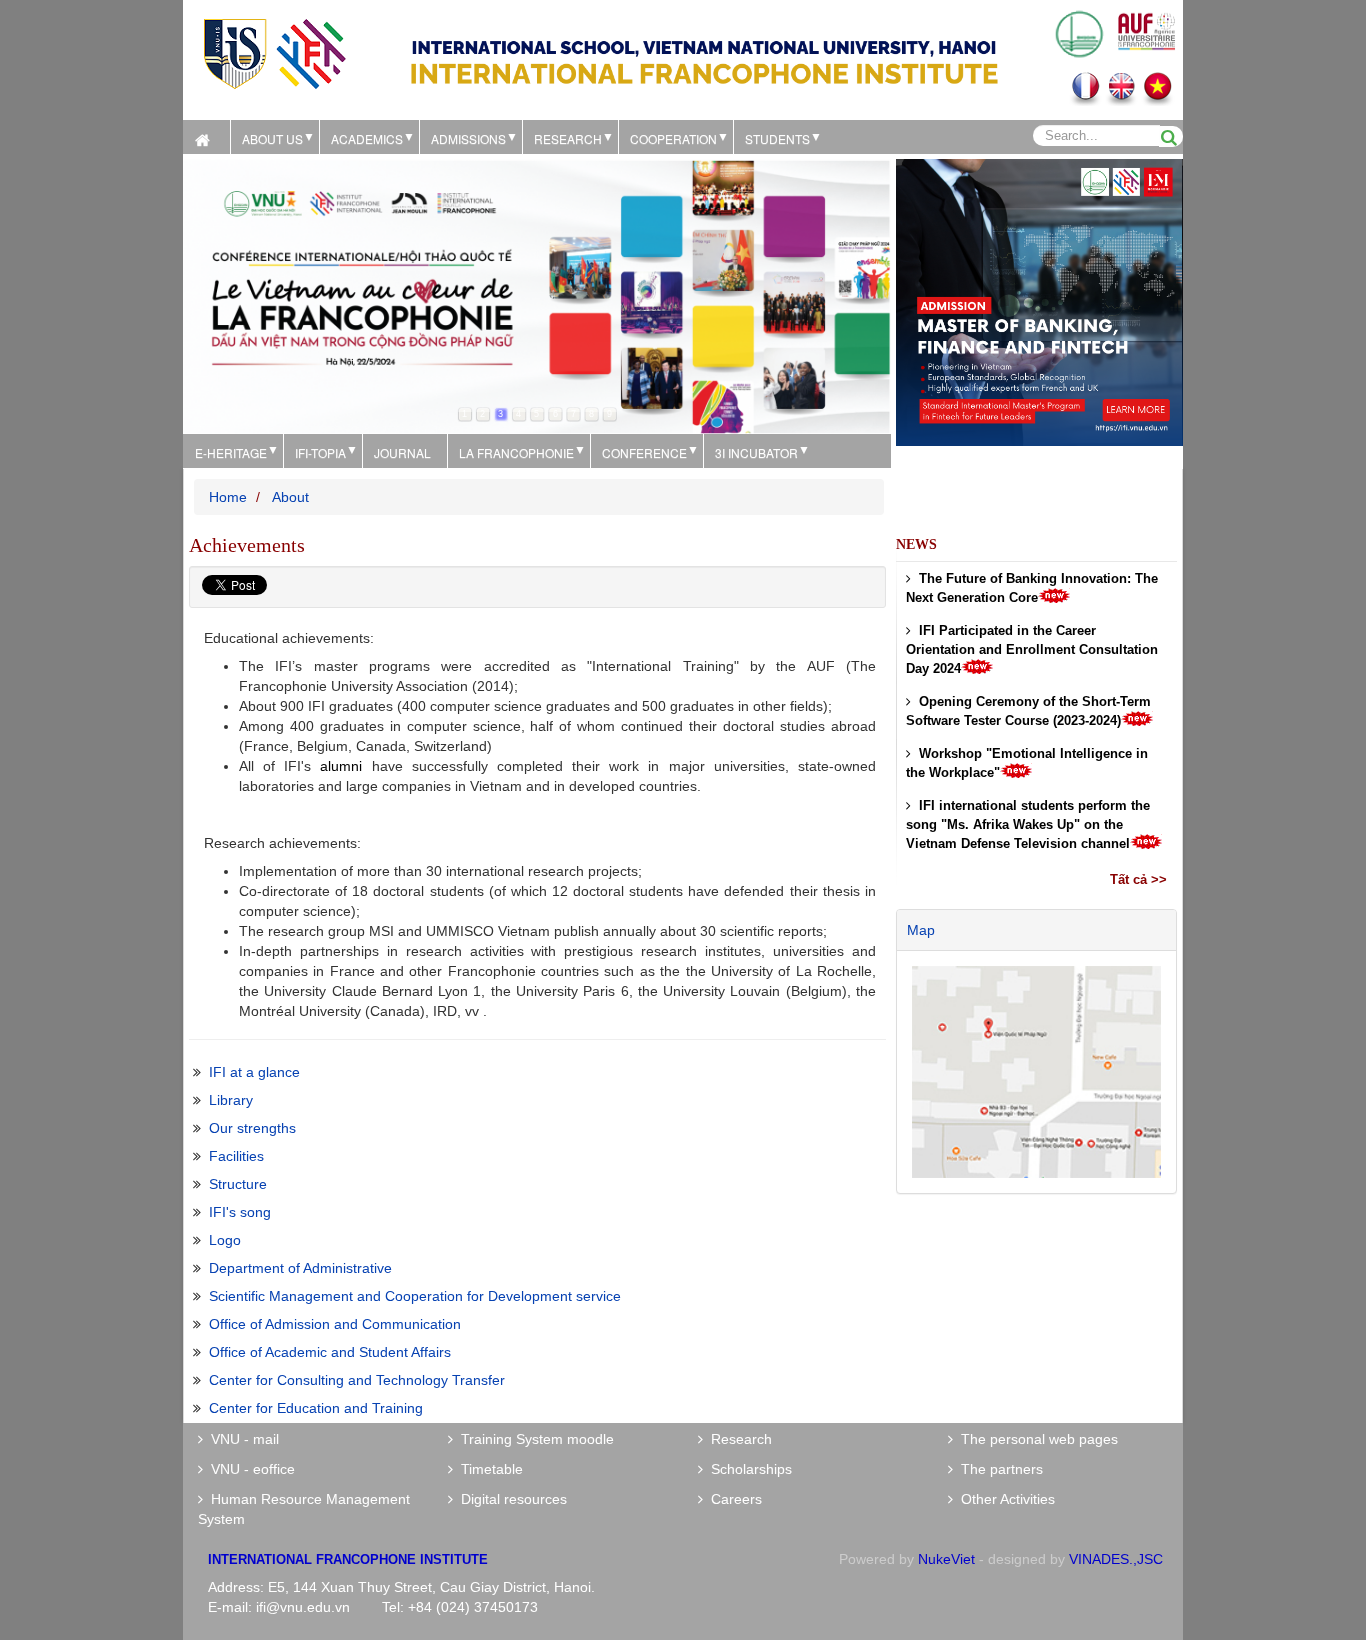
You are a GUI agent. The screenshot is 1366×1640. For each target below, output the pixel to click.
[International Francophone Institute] (274, 51)
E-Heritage (231, 452)
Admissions (468, 138)
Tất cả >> (1138, 879)
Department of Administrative (300, 1268)
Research (737, 1439)
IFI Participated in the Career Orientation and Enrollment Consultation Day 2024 (1032, 649)
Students (777, 138)
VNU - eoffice (249, 1469)
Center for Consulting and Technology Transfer (357, 1380)
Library (231, 1100)
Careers (732, 1499)
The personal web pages (1035, 1439)
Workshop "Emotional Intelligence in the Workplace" (1027, 763)
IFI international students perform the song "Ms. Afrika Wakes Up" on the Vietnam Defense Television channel (1028, 824)
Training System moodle (533, 1439)
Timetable (488, 1469)
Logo (225, 1240)
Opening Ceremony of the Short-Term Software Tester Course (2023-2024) (1028, 711)
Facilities (236, 1156)
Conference (644, 452)
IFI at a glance (254, 1072)
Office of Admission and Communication (335, 1324)
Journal (402, 452)
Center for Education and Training (316, 1408)
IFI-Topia (320, 452)
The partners (998, 1469)
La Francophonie (516, 452)
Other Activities (1004, 1499)
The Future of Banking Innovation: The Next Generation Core (1032, 588)
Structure (238, 1184)
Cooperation (673, 138)
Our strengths (252, 1128)
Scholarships (747, 1469)
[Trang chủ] (206, 137)
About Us (272, 138)
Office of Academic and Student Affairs (330, 1352)
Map (921, 930)
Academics (367, 138)
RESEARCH (568, 138)
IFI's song (240, 1212)
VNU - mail (241, 1439)
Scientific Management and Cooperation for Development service (415, 1296)
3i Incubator (756, 452)
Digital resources (510, 1499)
